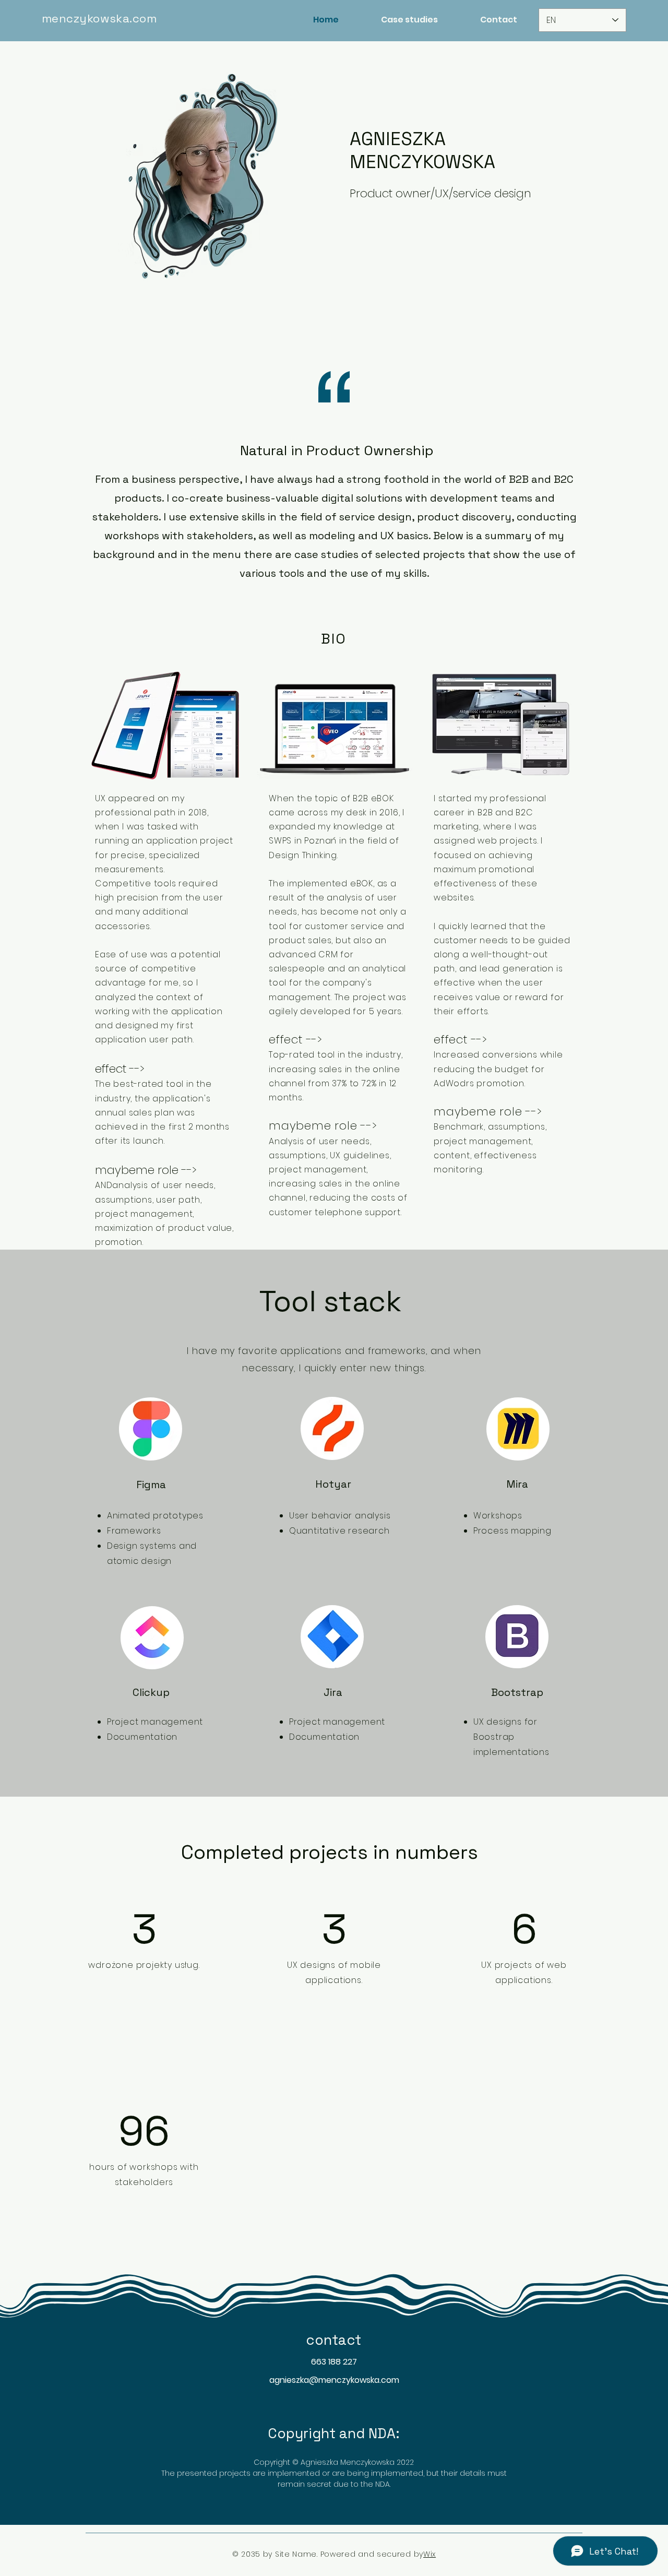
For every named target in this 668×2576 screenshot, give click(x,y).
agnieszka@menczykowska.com (334, 2380)
